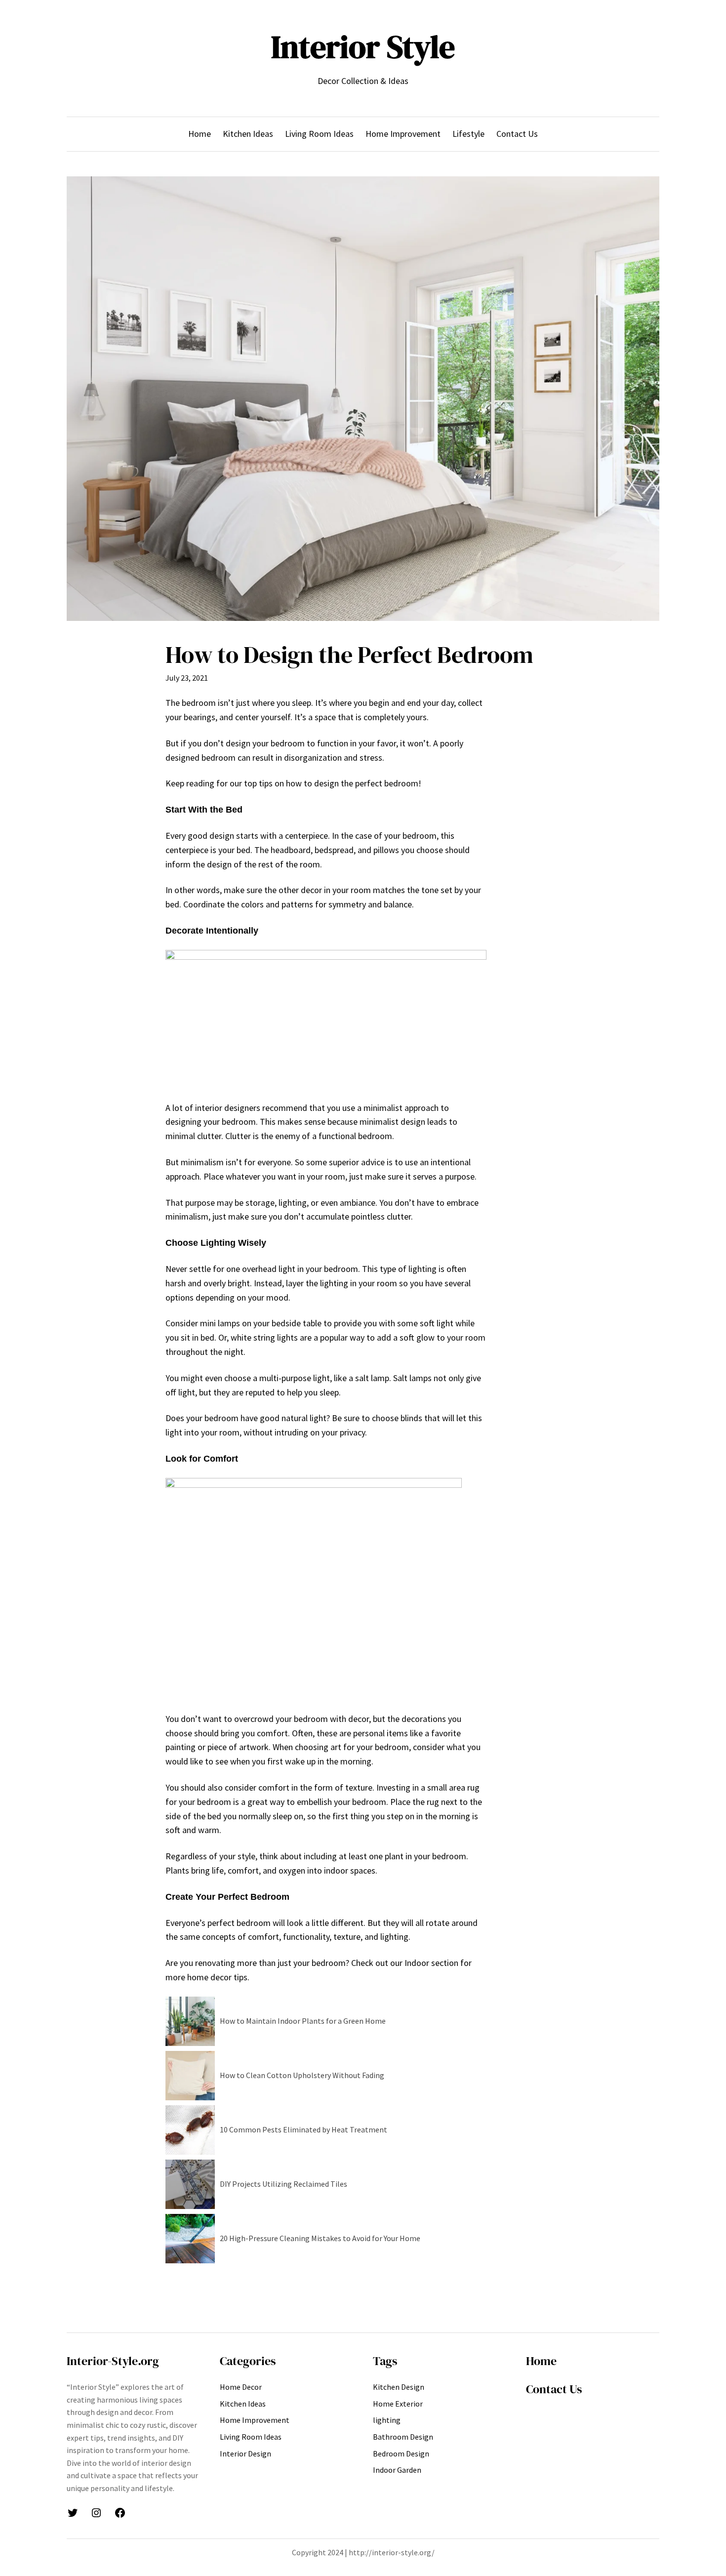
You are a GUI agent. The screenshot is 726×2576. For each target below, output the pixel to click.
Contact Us (554, 2389)
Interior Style (363, 47)
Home (541, 2361)
